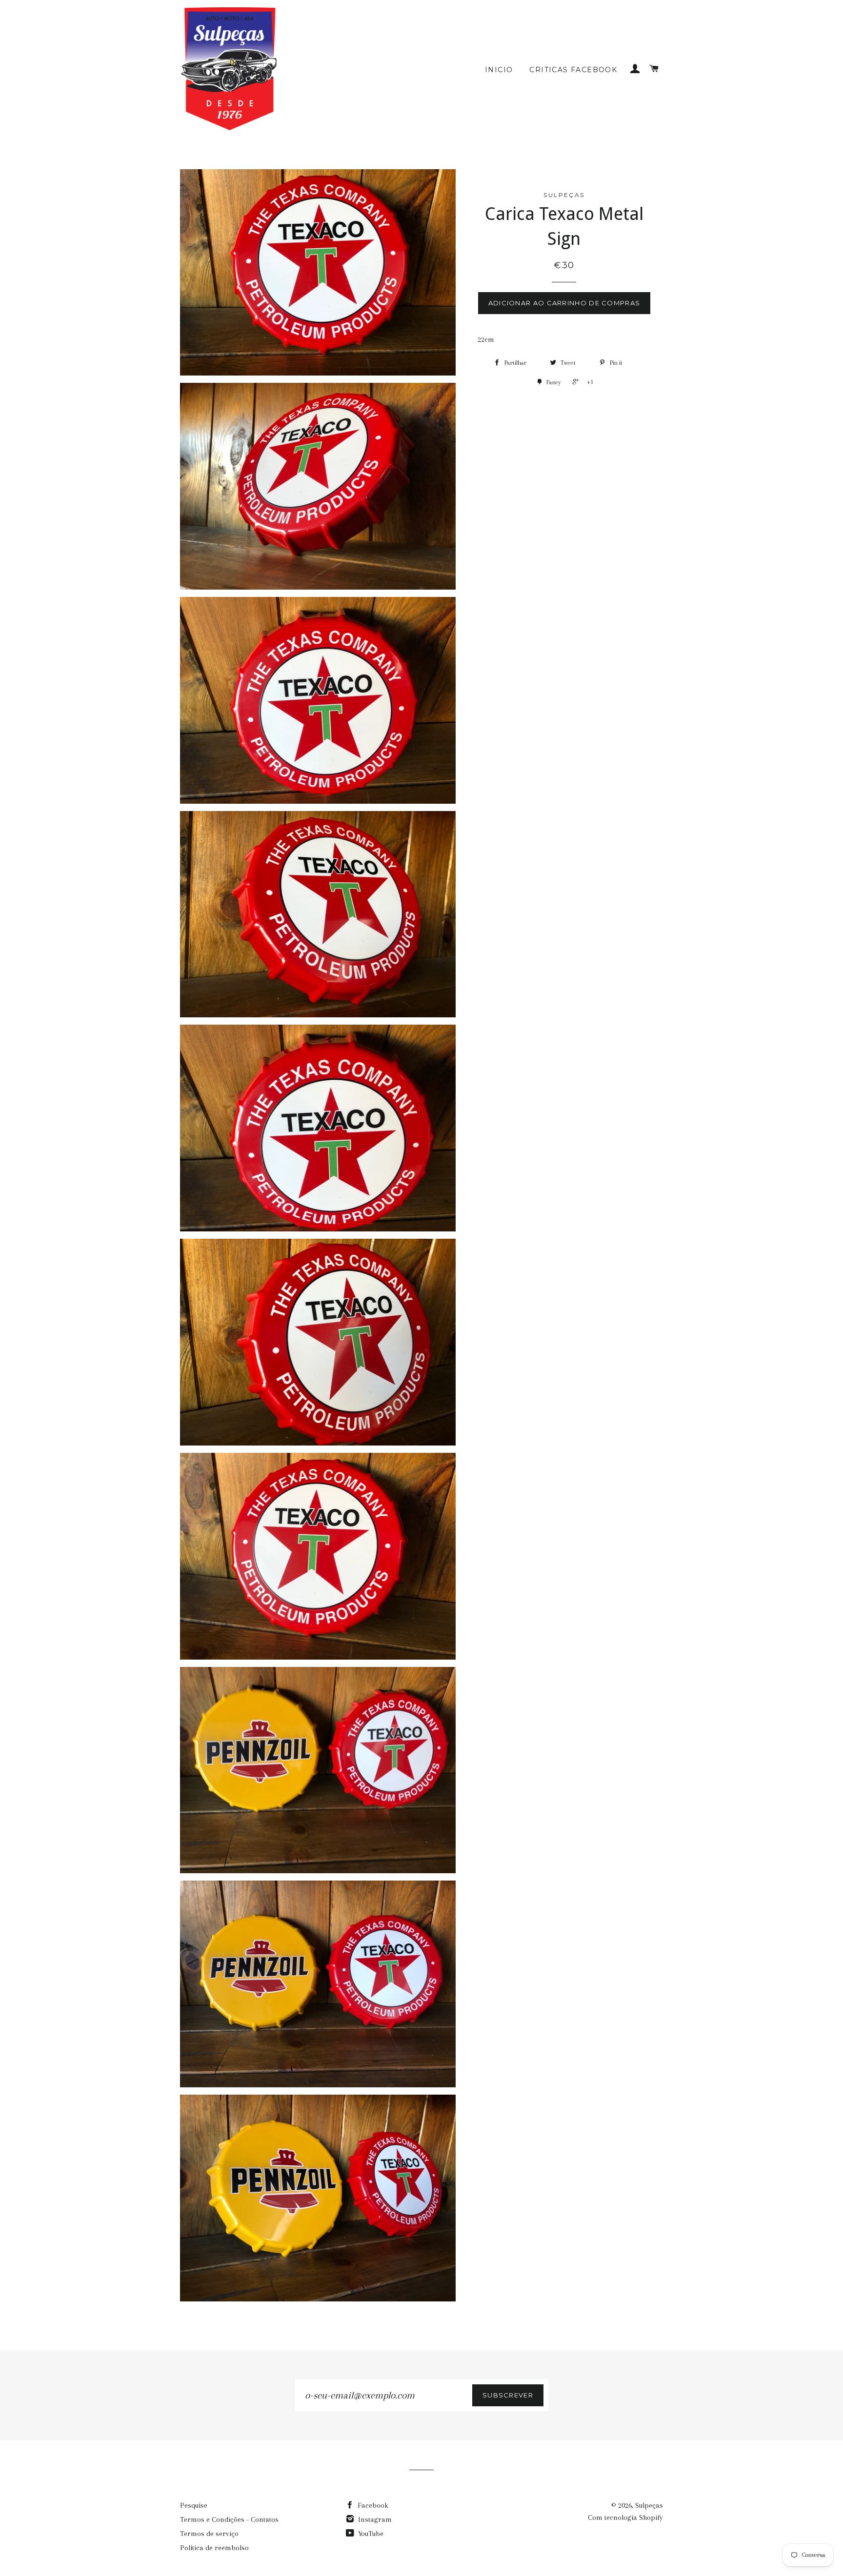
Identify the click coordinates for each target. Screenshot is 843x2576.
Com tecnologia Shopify (625, 2517)
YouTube (370, 2534)
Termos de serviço (209, 2534)
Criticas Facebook (573, 70)
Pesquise (194, 2505)
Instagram (374, 2519)
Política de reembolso (214, 2548)
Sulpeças (649, 2505)
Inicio (499, 70)
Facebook (372, 2505)
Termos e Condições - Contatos (229, 2519)
